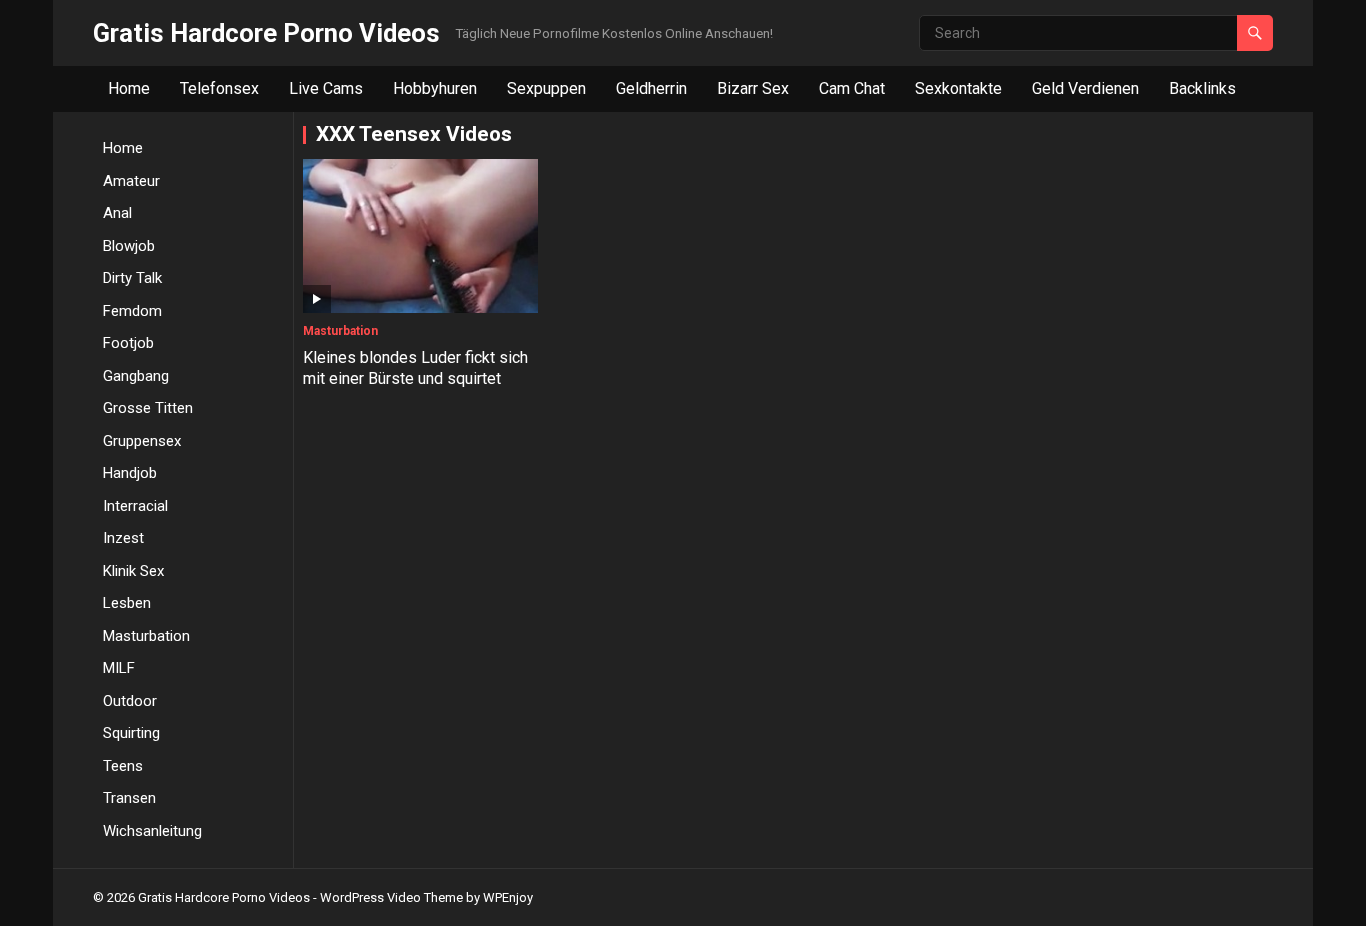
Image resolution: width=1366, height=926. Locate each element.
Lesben (127, 603)
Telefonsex (219, 88)
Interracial (135, 506)
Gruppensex (142, 441)
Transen (129, 798)
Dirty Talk (132, 278)
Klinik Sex (133, 571)
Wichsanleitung (152, 831)
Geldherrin (651, 88)
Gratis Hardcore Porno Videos (266, 33)
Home (129, 88)
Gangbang (136, 376)
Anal (117, 213)
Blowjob (129, 246)
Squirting (131, 733)
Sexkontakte (958, 88)
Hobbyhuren (435, 88)
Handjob (130, 473)
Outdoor (130, 701)
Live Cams (326, 88)
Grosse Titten (148, 408)
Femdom (132, 311)
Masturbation (146, 636)
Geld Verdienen (1085, 88)
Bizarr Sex (753, 88)
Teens (123, 766)
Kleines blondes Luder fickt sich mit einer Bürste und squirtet (415, 368)
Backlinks (1202, 88)
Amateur (131, 181)
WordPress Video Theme (391, 897)
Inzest (123, 538)
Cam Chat (852, 88)
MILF (119, 668)
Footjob (128, 343)
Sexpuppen (546, 88)
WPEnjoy (508, 897)
